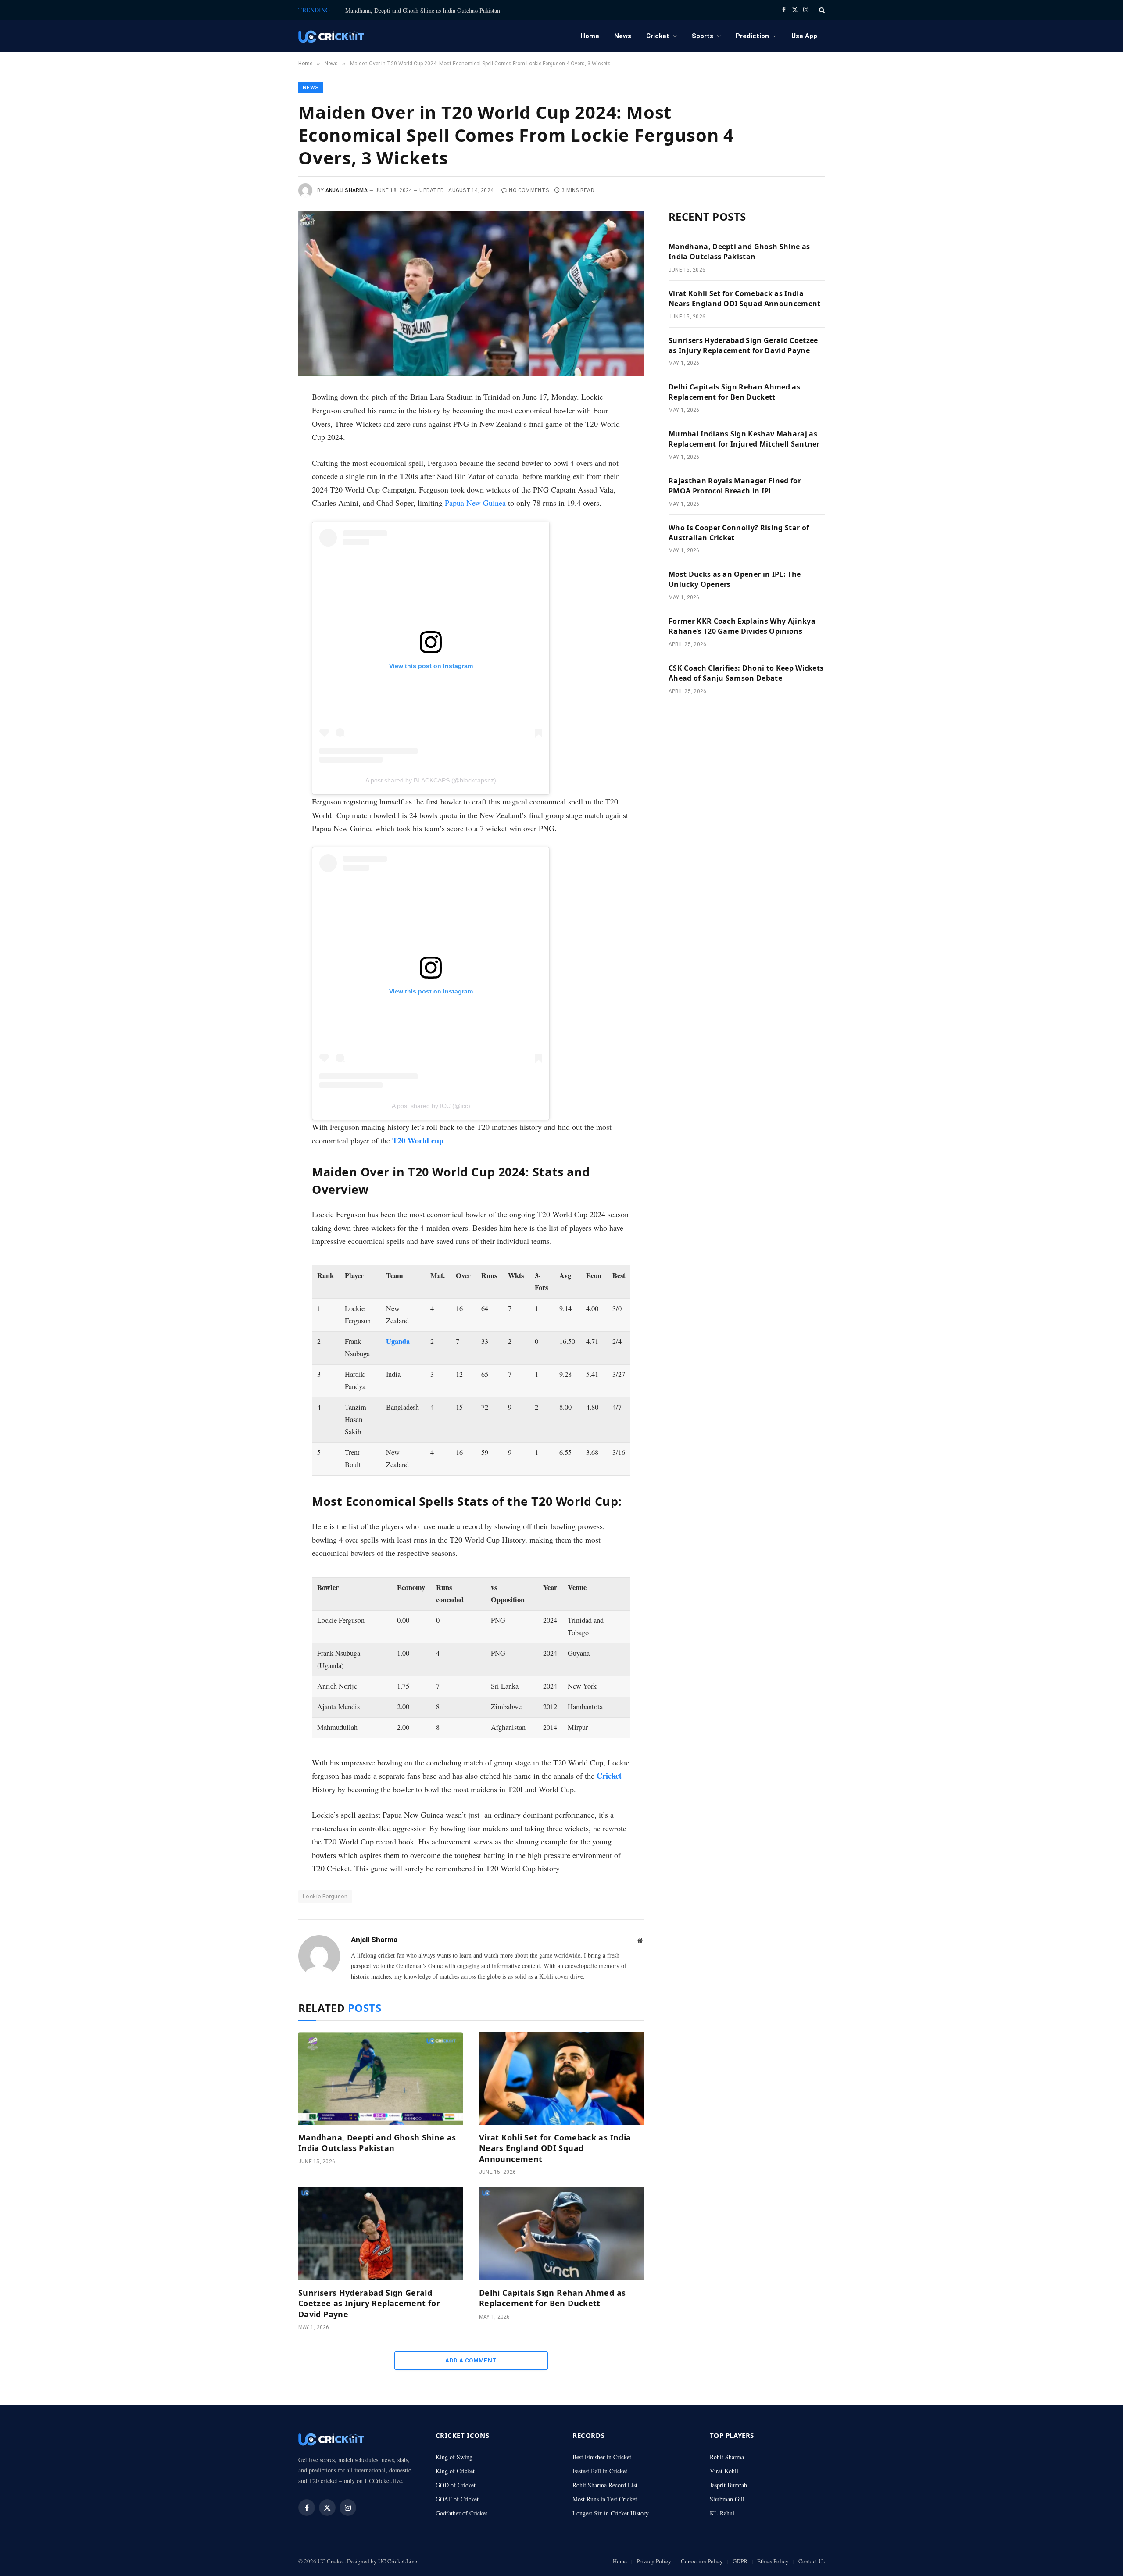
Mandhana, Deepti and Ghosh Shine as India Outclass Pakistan (423, 11)
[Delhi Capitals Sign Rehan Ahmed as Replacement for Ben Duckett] (561, 2234)
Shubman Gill (727, 2499)
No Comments (529, 190)
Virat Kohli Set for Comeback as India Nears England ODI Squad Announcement (555, 2148)
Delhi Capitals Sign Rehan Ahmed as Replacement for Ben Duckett (552, 2298)
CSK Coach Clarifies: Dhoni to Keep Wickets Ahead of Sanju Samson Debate (746, 673)
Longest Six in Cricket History (611, 2513)
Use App (804, 36)
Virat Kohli (724, 2471)
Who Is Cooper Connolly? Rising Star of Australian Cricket (739, 533)
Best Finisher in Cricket (602, 2457)
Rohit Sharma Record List (605, 2485)
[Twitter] (269, 440)
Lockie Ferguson (325, 1896)
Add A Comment (471, 2360)
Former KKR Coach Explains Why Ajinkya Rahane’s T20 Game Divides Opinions (742, 626)
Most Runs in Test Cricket (605, 2499)
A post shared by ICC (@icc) (431, 1106)
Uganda (398, 1341)
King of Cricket (455, 2471)
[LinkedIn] (269, 460)
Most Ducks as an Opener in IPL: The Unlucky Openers (735, 579)
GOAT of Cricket (457, 2499)
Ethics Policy (773, 2561)
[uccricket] (331, 36)
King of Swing (454, 2457)
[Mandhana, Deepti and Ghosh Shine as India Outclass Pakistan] (381, 2079)
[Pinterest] (269, 480)
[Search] (821, 10)
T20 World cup (418, 1140)
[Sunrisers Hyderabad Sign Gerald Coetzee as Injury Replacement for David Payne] (381, 2234)
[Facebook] (269, 421)
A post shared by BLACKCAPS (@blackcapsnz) (431, 780)
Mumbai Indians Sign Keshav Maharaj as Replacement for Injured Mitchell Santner (744, 439)
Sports (703, 36)
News (623, 36)
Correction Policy (702, 2561)
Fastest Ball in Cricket (600, 2471)
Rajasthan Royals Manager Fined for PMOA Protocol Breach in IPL (735, 486)
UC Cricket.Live (398, 2561)
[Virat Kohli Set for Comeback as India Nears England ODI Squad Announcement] (561, 2079)
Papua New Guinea (475, 503)
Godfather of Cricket (461, 2513)
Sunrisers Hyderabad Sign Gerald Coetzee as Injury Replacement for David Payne (369, 2303)
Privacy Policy (654, 2561)
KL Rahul (722, 2513)
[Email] (269, 500)
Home (590, 36)
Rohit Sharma (727, 2457)
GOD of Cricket (456, 2485)
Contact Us (812, 2561)
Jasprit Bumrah (728, 2485)
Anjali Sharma (347, 190)
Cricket (658, 36)
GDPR (740, 2561)
